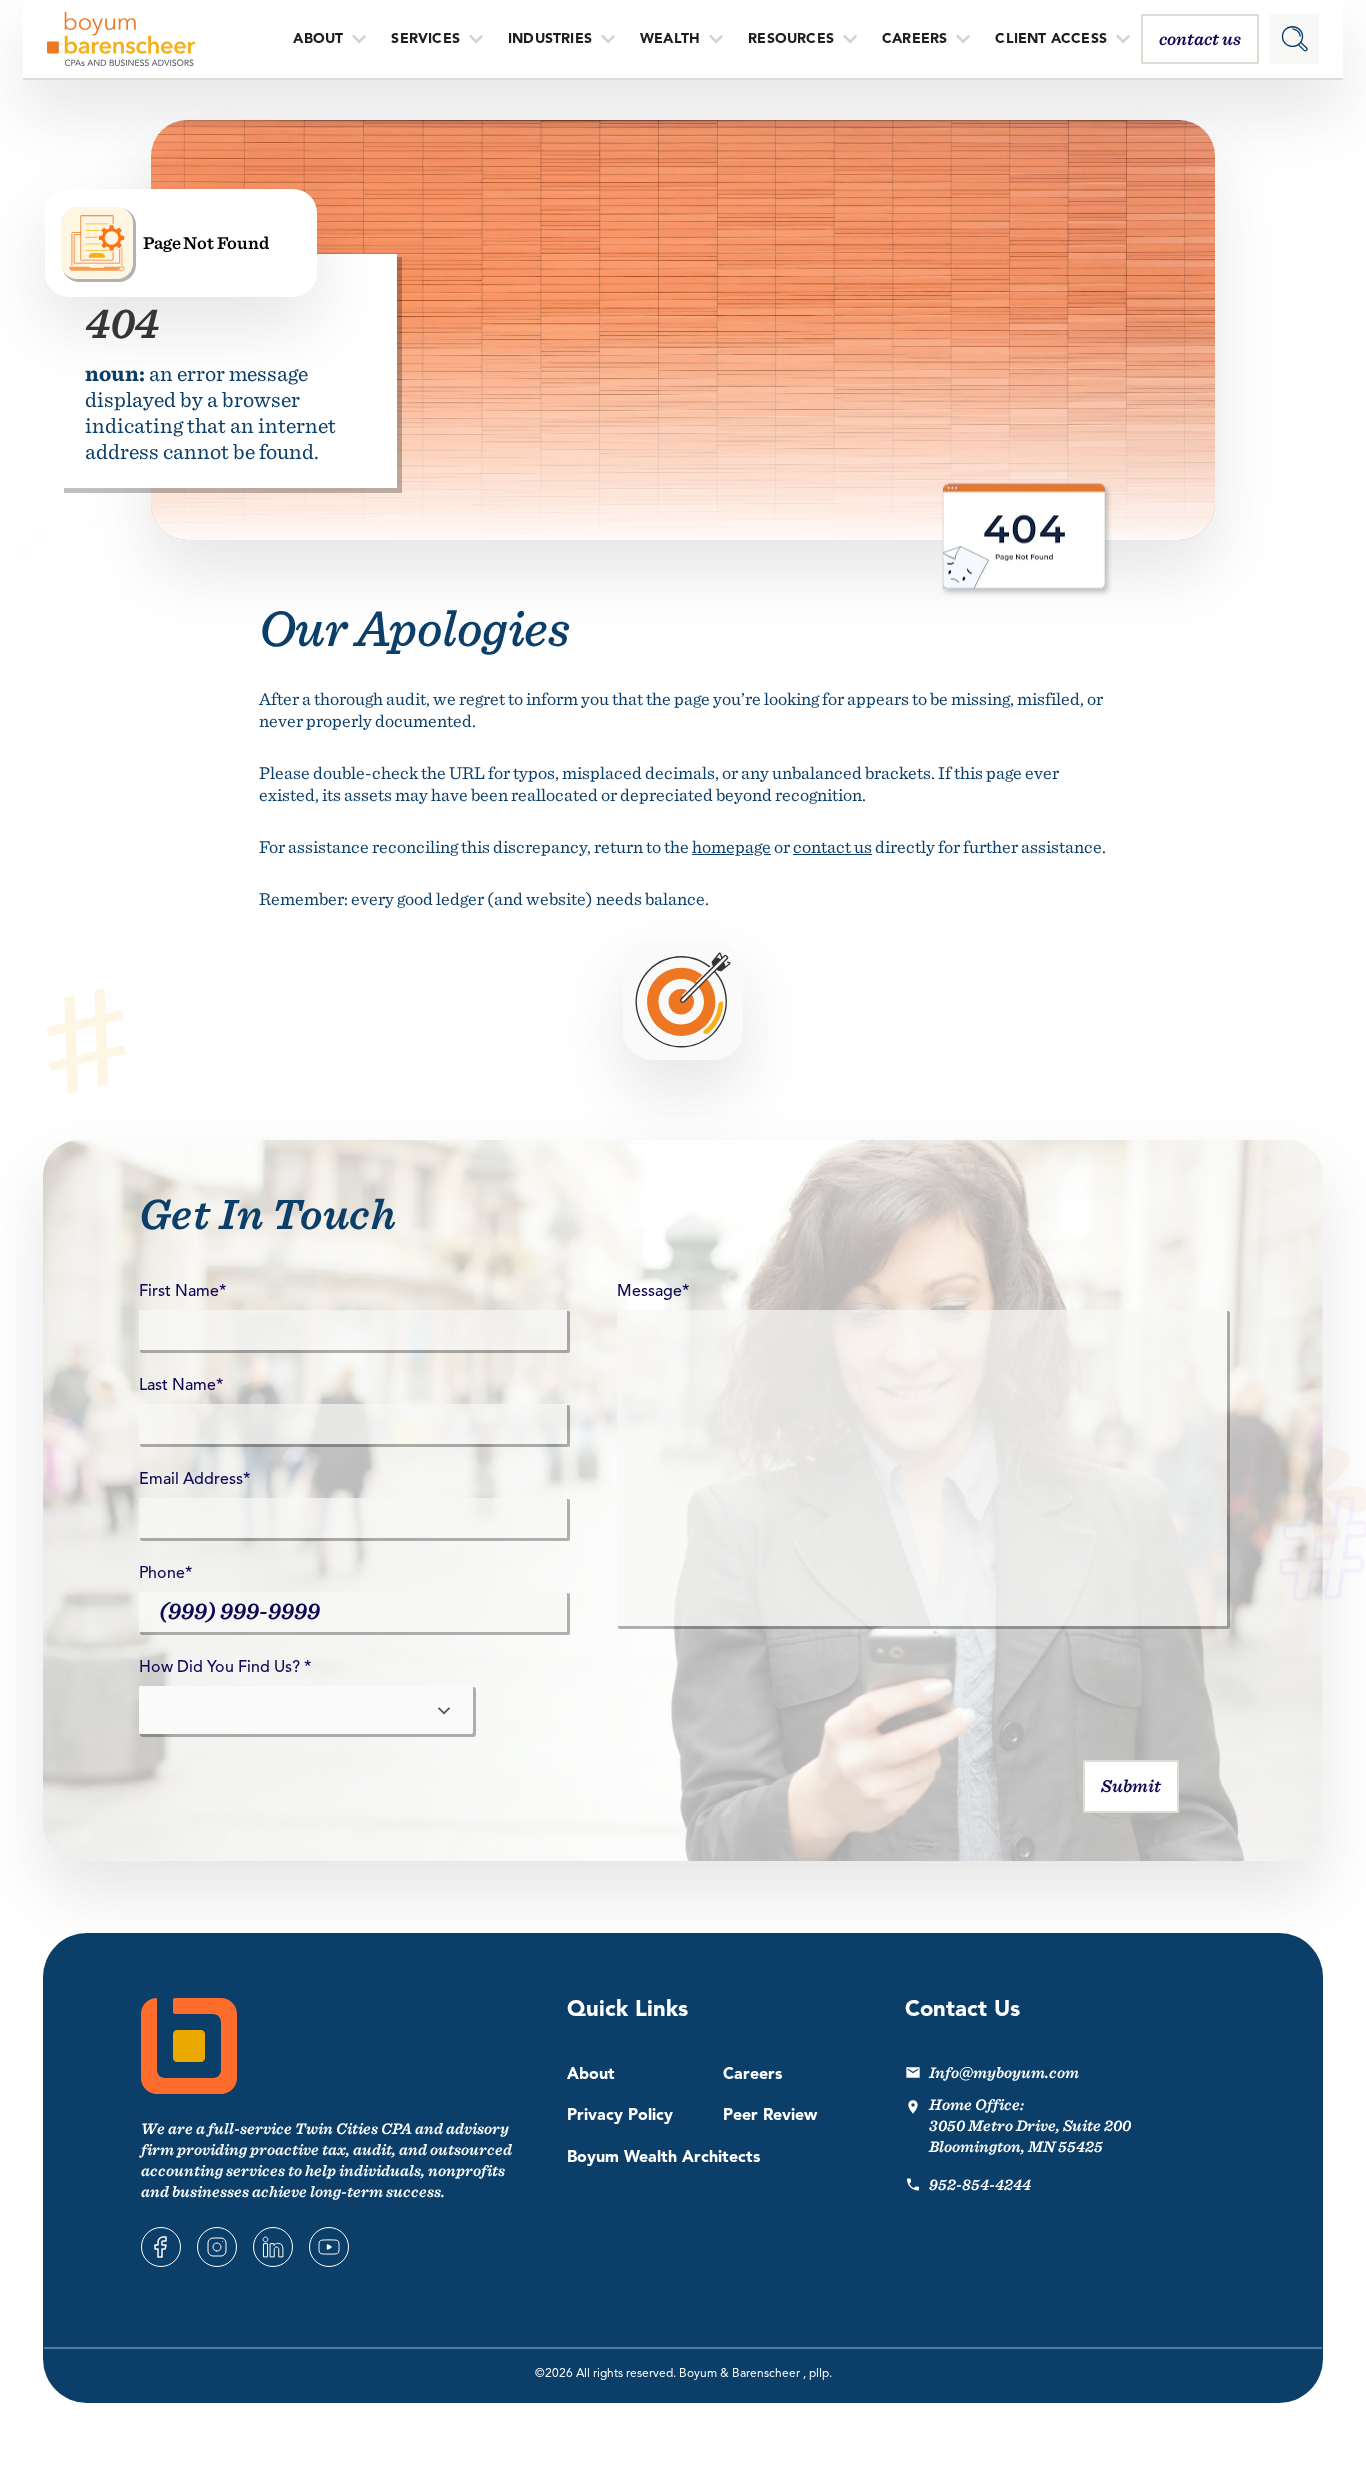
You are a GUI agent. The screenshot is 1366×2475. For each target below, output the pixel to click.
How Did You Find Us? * (225, 1668)
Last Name (181, 1386)
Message (653, 1292)
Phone (165, 1574)
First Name (182, 1292)
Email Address (194, 1480)
